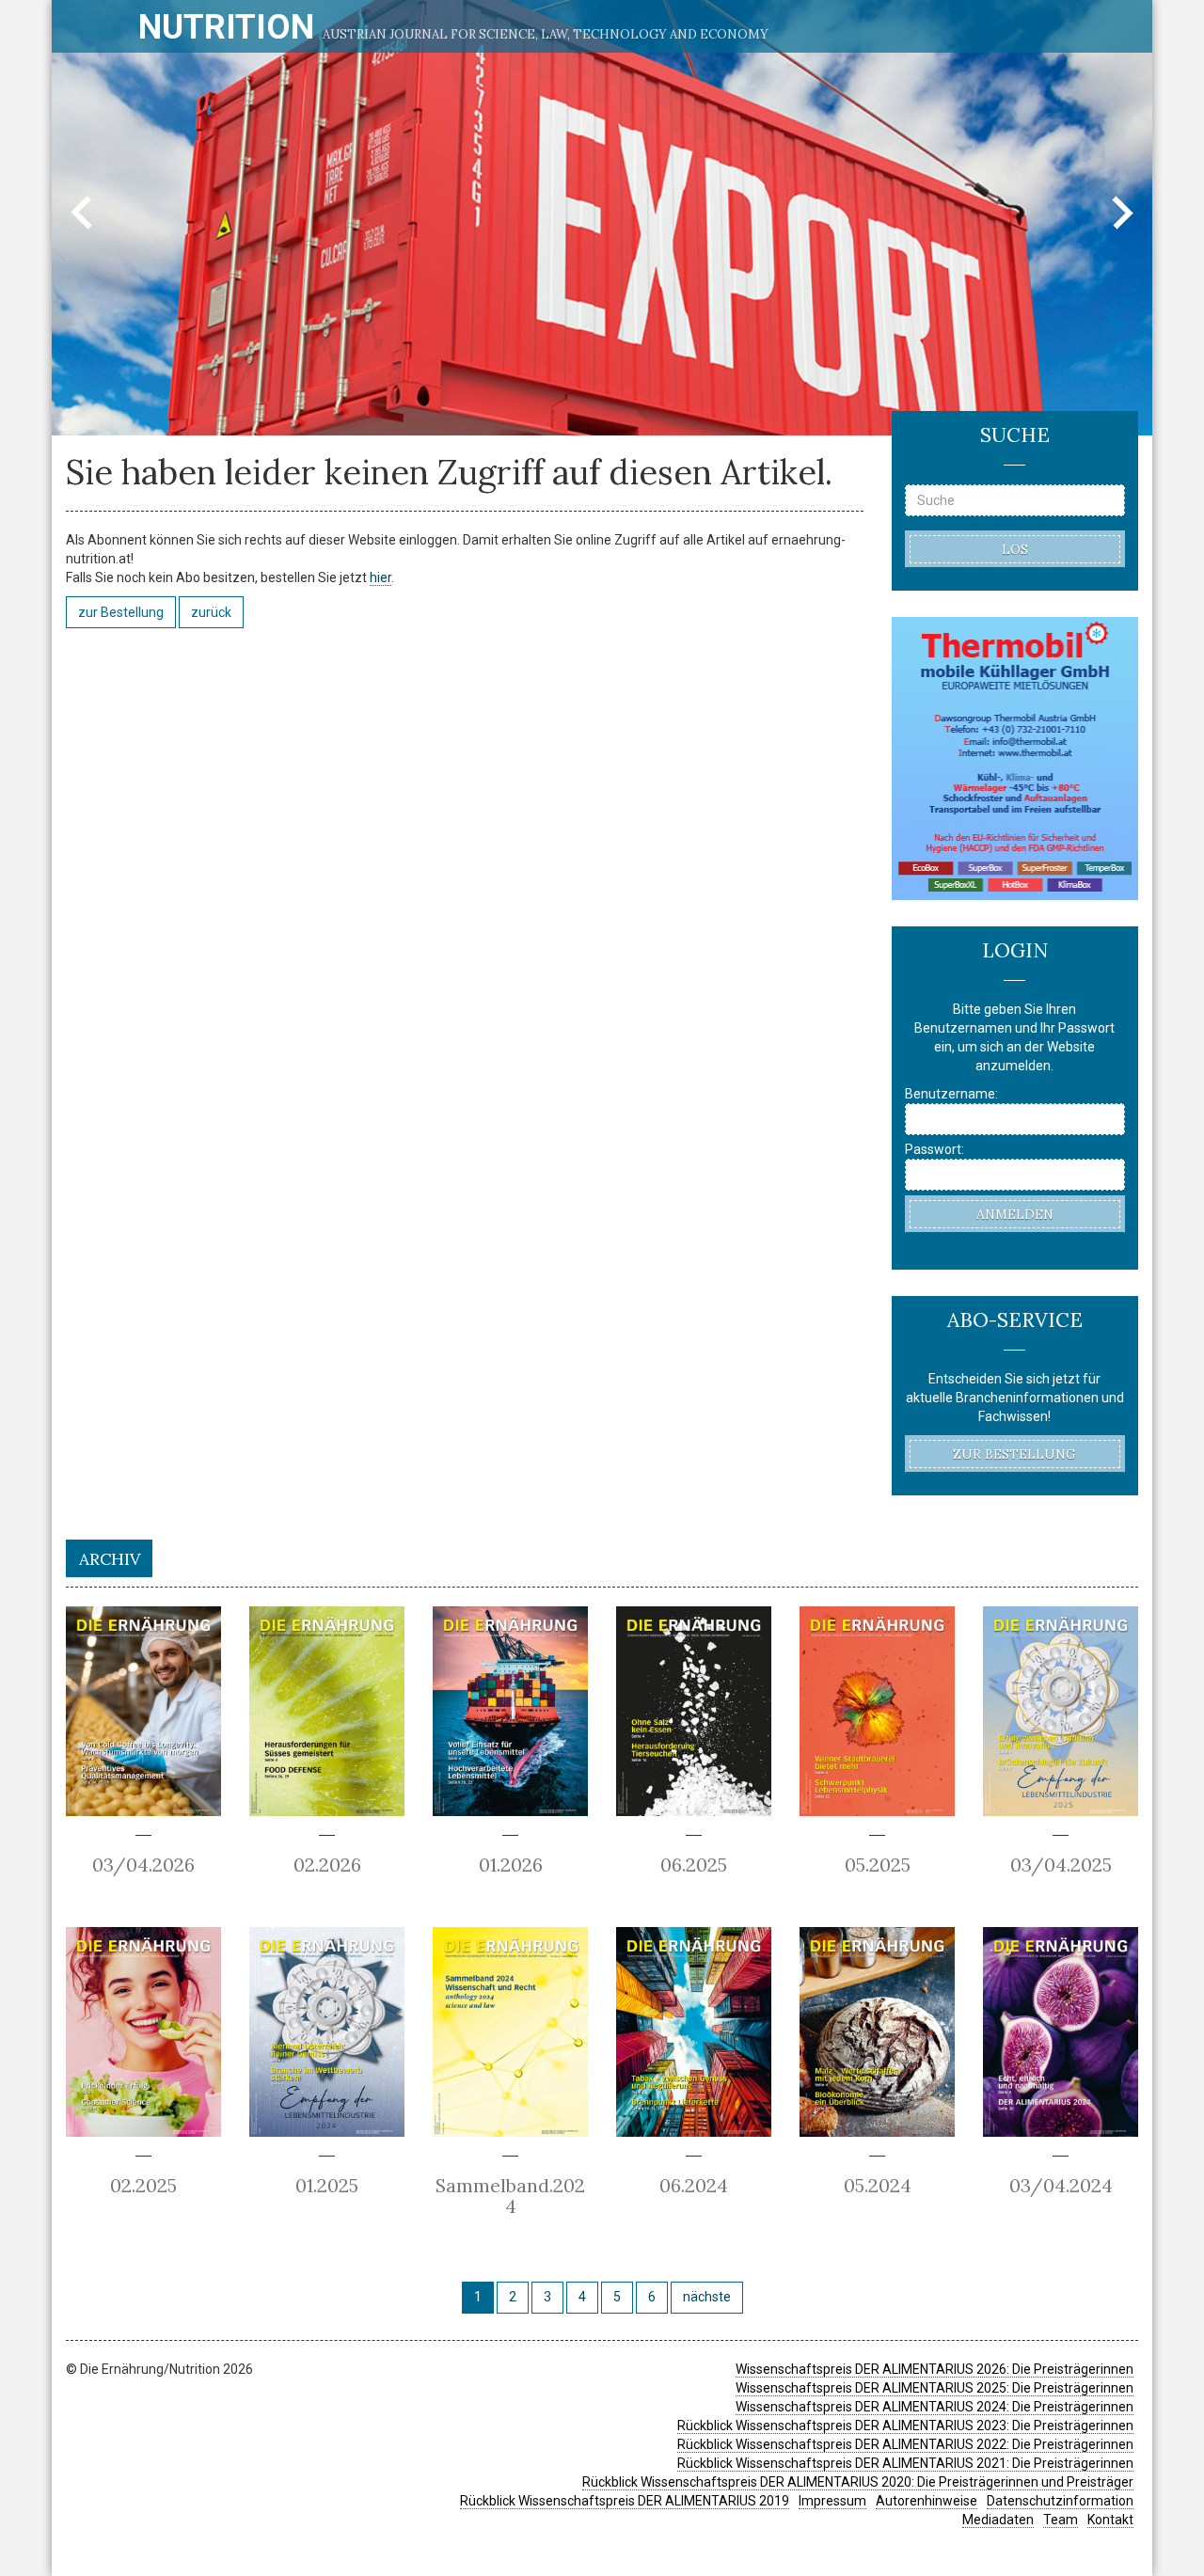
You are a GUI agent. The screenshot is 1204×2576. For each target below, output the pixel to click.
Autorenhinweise (927, 2501)
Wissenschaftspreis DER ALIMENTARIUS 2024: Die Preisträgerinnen (935, 2407)
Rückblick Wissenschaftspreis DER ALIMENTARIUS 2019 (625, 2501)
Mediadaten (998, 2520)
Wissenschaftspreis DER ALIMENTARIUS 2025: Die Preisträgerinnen (935, 2388)
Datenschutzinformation (1060, 2501)
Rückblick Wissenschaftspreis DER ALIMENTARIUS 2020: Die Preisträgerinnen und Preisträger (858, 2482)
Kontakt (1110, 2520)
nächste (707, 2297)
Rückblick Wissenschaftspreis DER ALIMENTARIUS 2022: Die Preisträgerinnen (905, 2444)
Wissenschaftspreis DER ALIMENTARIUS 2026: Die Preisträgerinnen (935, 2369)
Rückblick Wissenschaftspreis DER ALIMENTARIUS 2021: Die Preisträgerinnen (905, 2463)
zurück (211, 612)
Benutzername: (951, 1094)
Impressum (832, 2501)
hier (380, 577)
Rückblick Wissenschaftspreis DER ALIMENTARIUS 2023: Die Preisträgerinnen (905, 2426)
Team (1061, 2520)
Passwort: (935, 1149)
